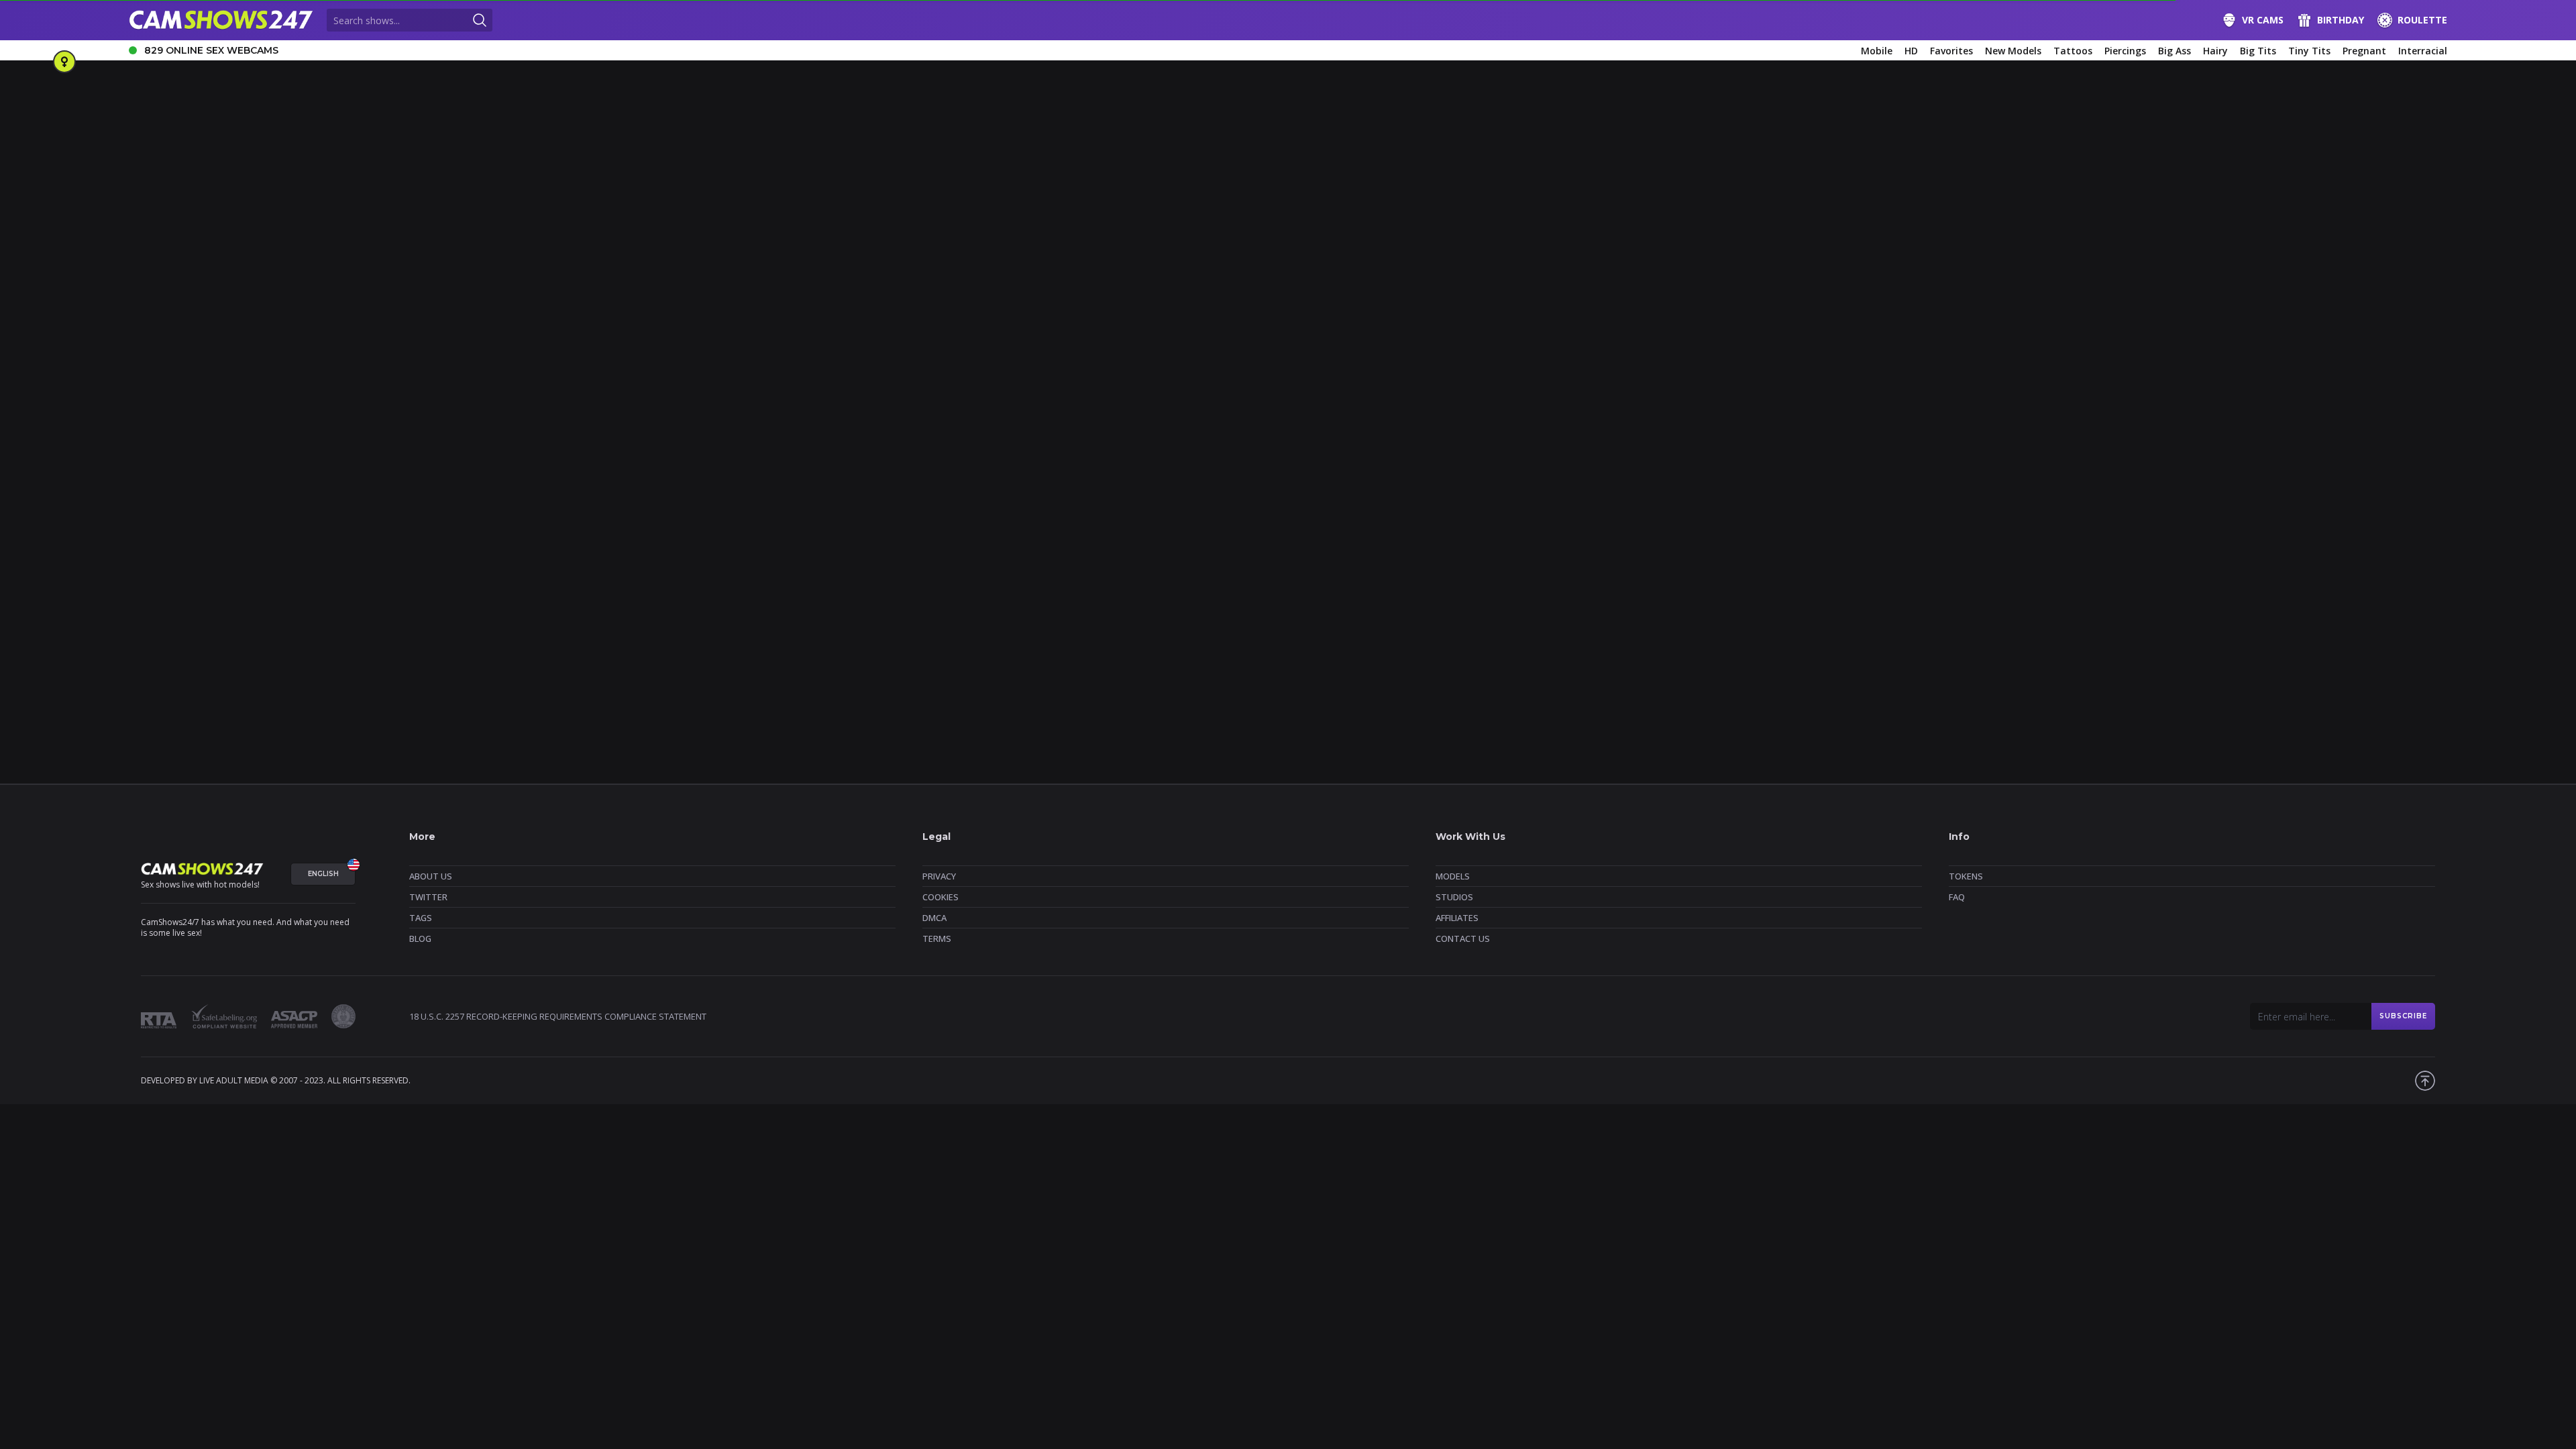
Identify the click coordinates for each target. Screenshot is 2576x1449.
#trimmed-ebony (1146, 601)
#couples (153, 556)
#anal (248, 556)
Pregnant (2364, 51)
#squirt (1949, 556)
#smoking (1843, 556)
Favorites (1951, 51)
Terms (937, 938)
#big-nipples (348, 556)
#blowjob (456, 556)
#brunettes (882, 579)
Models (1453, 876)
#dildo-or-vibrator (963, 556)
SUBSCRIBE (2403, 1016)
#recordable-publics (1671, 556)
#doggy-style (1097, 556)
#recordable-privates (1576, 556)
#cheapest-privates (647, 556)
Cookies (941, 897)
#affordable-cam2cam (178, 579)
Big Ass (2175, 51)
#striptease (2001, 556)
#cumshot (827, 556)
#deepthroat (887, 556)
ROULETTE (2422, 20)
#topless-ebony (1013, 601)
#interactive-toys (1442, 556)
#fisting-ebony (2058, 579)
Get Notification (480, 366)
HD (1911, 51)
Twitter (428, 897)
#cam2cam (511, 556)
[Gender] (64, 62)
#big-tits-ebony (762, 579)
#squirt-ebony (685, 601)
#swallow (2057, 556)
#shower (1790, 556)
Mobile (1877, 51)
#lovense (2309, 579)
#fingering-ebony (1933, 579)
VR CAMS (2263, 20)
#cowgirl (717, 556)
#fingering (1326, 556)
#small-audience (455, 601)
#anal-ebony (350, 579)
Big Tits (2258, 51)
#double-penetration (1179, 556)
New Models (2013, 51)
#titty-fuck (2113, 556)
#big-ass (291, 556)
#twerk (2268, 556)
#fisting (1378, 556)
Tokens (1966, 876)
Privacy (939, 876)
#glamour (2174, 579)
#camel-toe (571, 556)
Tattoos (2073, 51)
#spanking (1899, 556)
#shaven (1741, 556)
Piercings (2125, 51)
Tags (421, 918)
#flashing (2121, 579)
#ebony (1741, 579)
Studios (1454, 897)
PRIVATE (742, 514)
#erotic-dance (1263, 556)
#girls (2357, 556)
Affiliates (1457, 918)
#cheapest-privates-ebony (1180, 579)
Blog (420, 938)
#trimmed (2218, 556)
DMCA (934, 918)
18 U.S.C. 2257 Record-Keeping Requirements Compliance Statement (558, 1016)
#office (1505, 556)
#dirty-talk (1034, 556)
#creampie (771, 556)
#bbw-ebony (452, 579)
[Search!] (480, 20)
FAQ (1957, 897)
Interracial (2423, 51)
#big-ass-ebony (572, 579)
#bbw (401, 579)
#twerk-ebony (1267, 601)
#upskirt (2314, 556)
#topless (2166, 556)
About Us (431, 876)
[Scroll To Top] (2425, 1081)
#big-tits (405, 556)
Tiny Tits (2309, 51)
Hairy (2215, 51)
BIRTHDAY (2341, 20)
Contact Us (1463, 938)
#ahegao (204, 556)
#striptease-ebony (824, 601)
